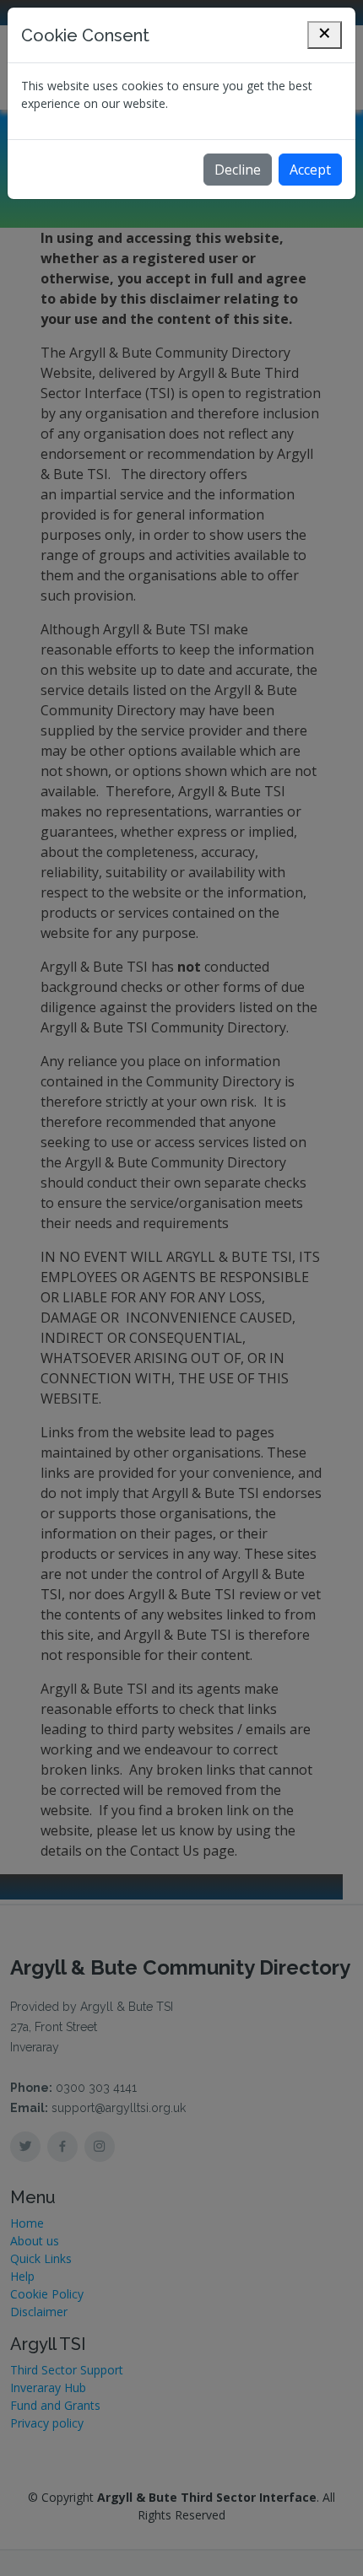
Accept (310, 170)
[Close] (325, 35)
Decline (238, 170)
